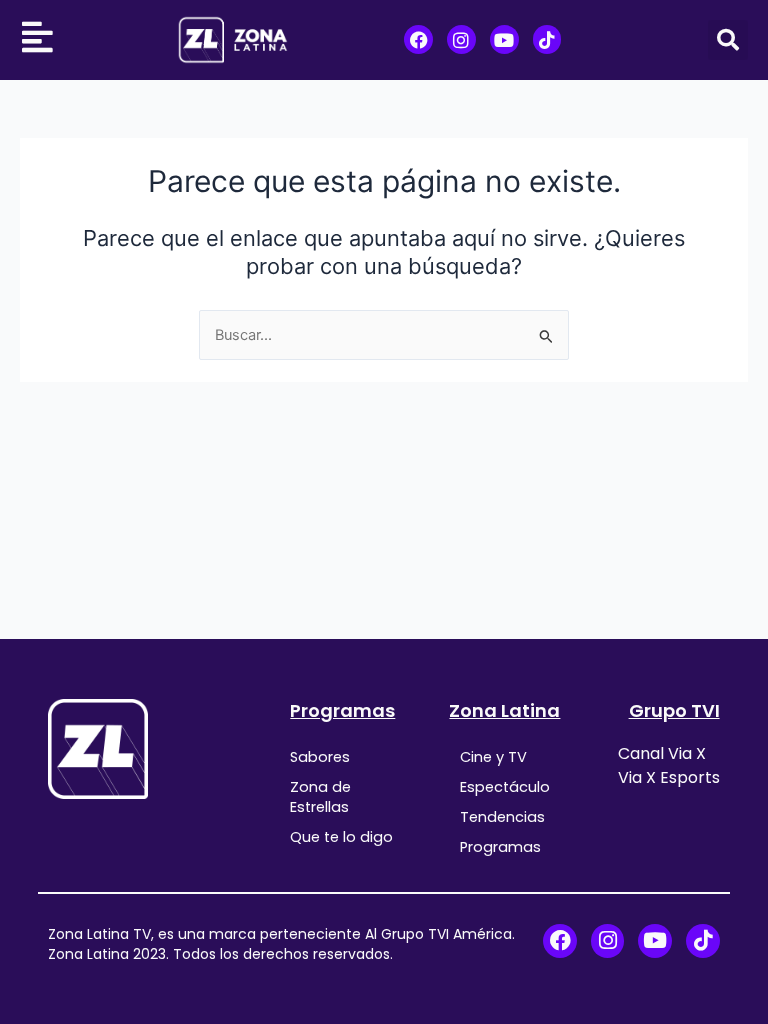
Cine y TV (493, 757)
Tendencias (502, 817)
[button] (728, 40)
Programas (342, 710)
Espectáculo (505, 787)
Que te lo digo (341, 837)
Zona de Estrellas (320, 797)
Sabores (320, 757)
